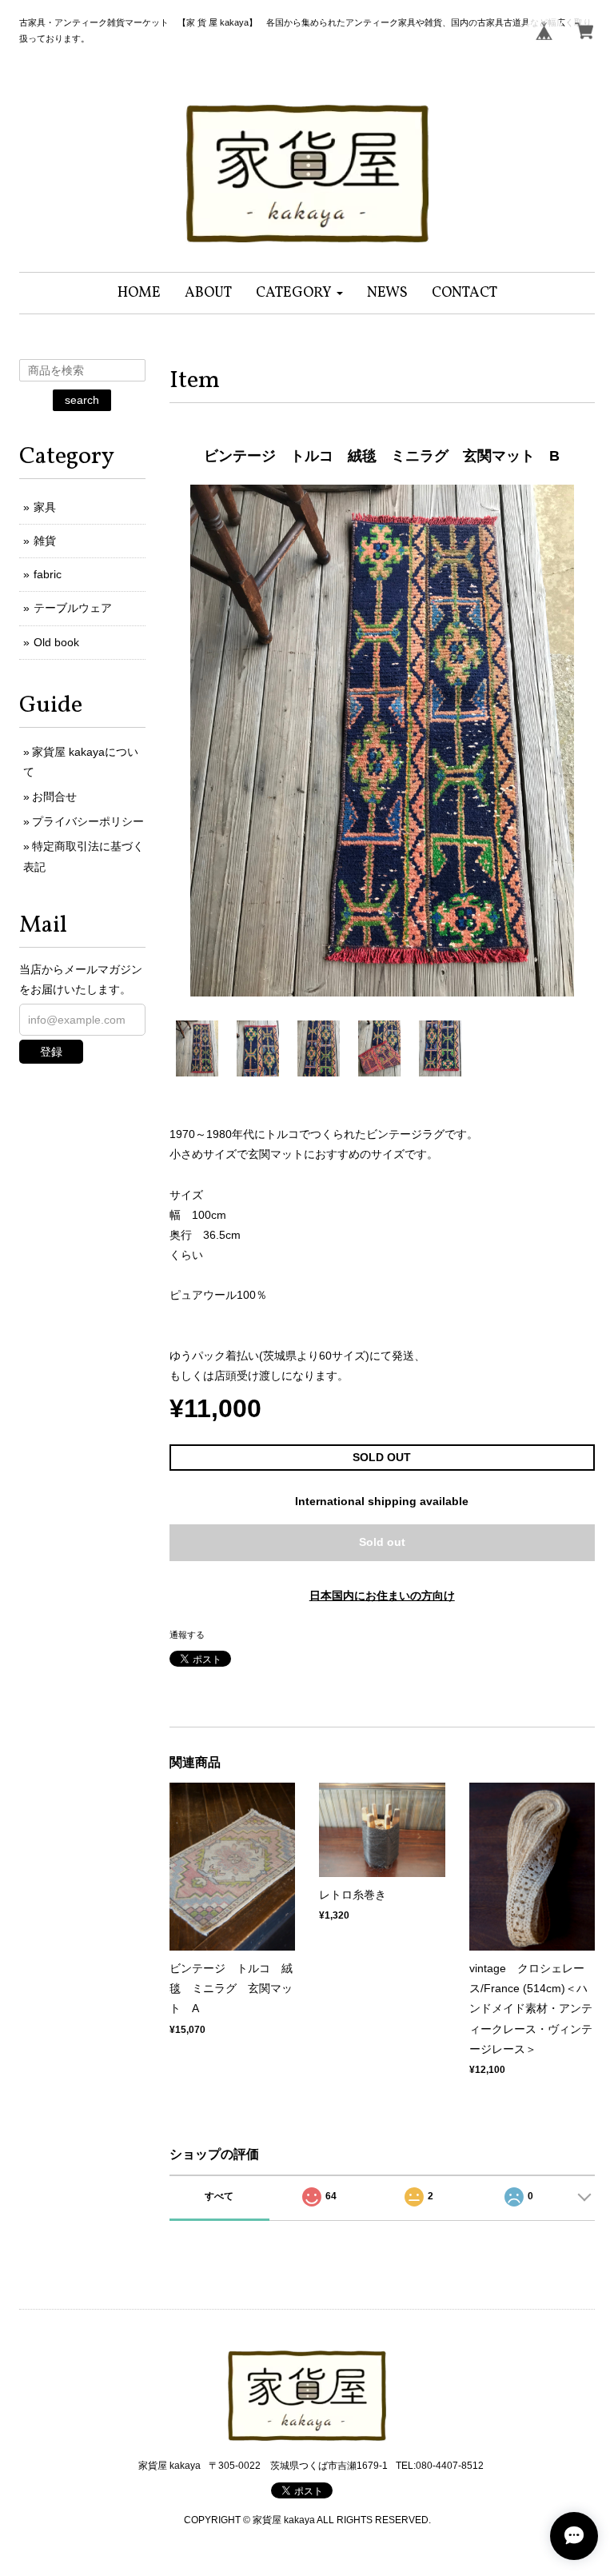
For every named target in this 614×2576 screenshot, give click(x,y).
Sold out (382, 1542)
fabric (48, 574)
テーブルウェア (73, 608)
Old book (56, 642)
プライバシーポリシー (88, 821)
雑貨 (45, 541)
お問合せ (54, 797)
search (82, 400)
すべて (219, 2196)
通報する (187, 1635)
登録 (51, 1052)
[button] (299, 293)
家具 (45, 507)
